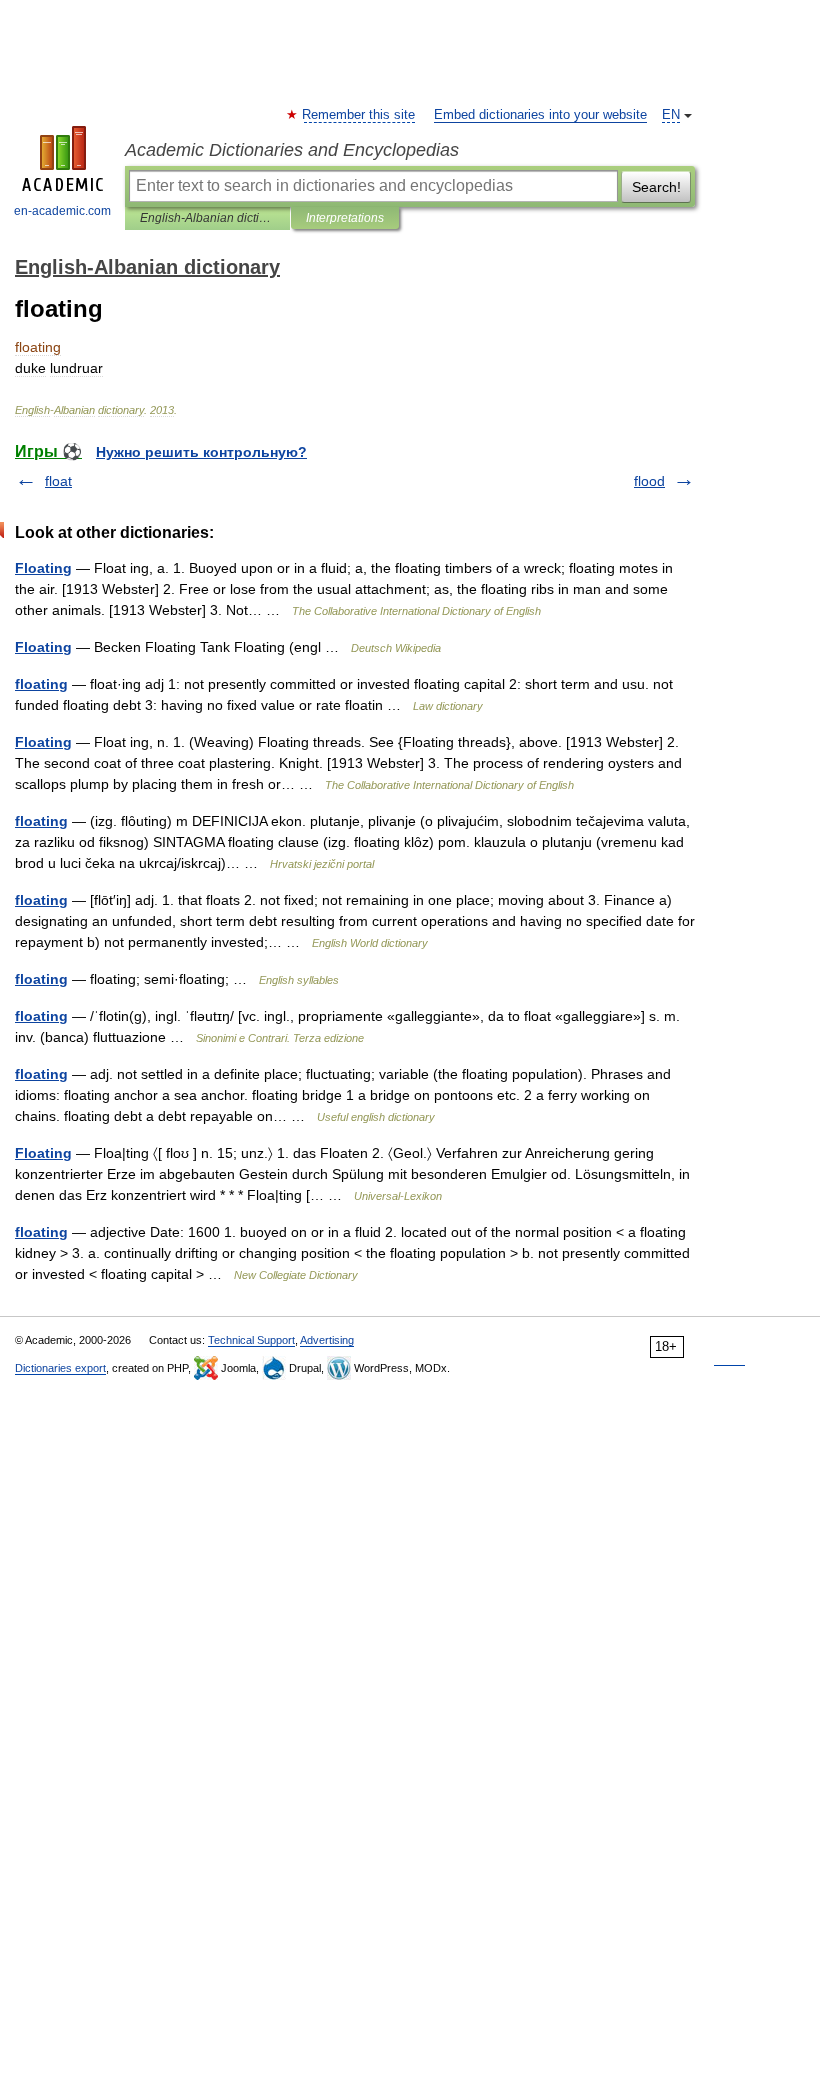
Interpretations (345, 218)
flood (649, 481)
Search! (656, 187)
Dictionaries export (60, 1368)
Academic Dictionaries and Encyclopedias (292, 150)
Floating (43, 568)
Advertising (327, 1340)
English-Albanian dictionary (207, 218)
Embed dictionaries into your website (540, 115)
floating (41, 684)
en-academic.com (62, 211)
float (58, 481)
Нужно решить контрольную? (201, 452)
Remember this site (359, 115)
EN (671, 115)
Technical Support (251, 1340)
